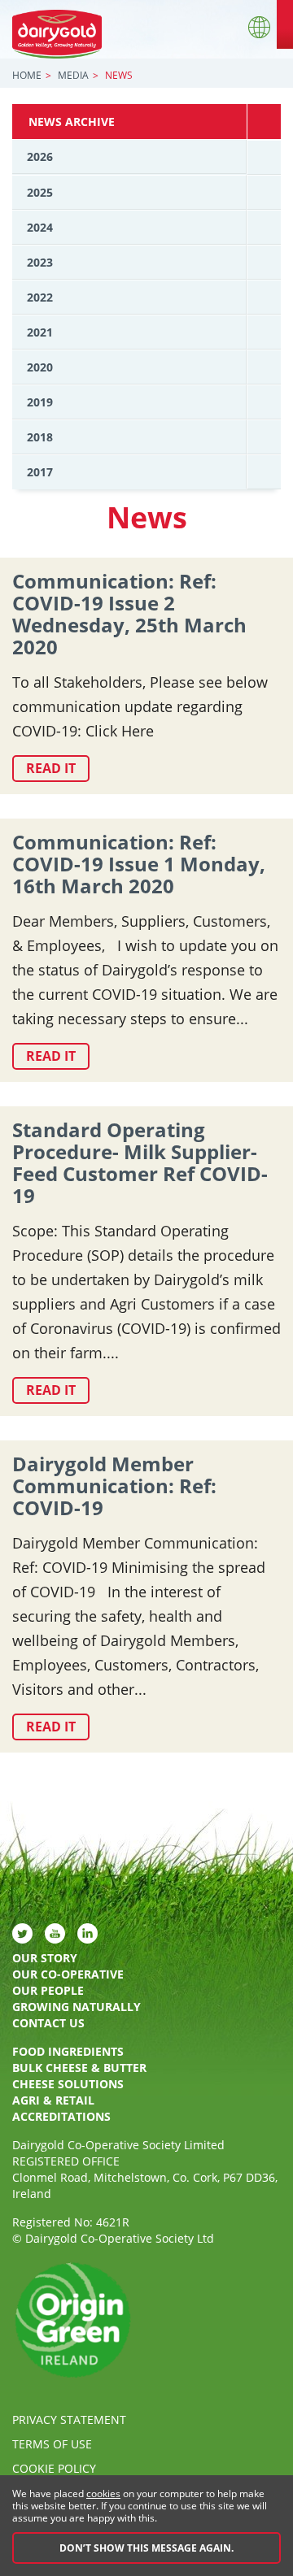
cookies (103, 2493)
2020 (40, 367)
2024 (40, 227)
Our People (48, 1990)
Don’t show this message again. (146, 2548)
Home (27, 75)
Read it (51, 768)
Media (73, 75)
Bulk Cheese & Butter (79, 2068)
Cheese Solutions (68, 2084)
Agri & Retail (53, 2100)
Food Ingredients (68, 2051)
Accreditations (61, 2116)
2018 (40, 437)
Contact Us (48, 2023)
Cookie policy (54, 2468)
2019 (40, 402)
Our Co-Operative (68, 1974)
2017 (40, 472)
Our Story (45, 1958)
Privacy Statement (69, 2420)
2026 (40, 156)
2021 (40, 332)
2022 (40, 297)
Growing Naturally (77, 2007)
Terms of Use (52, 2444)
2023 (40, 262)
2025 (40, 192)
